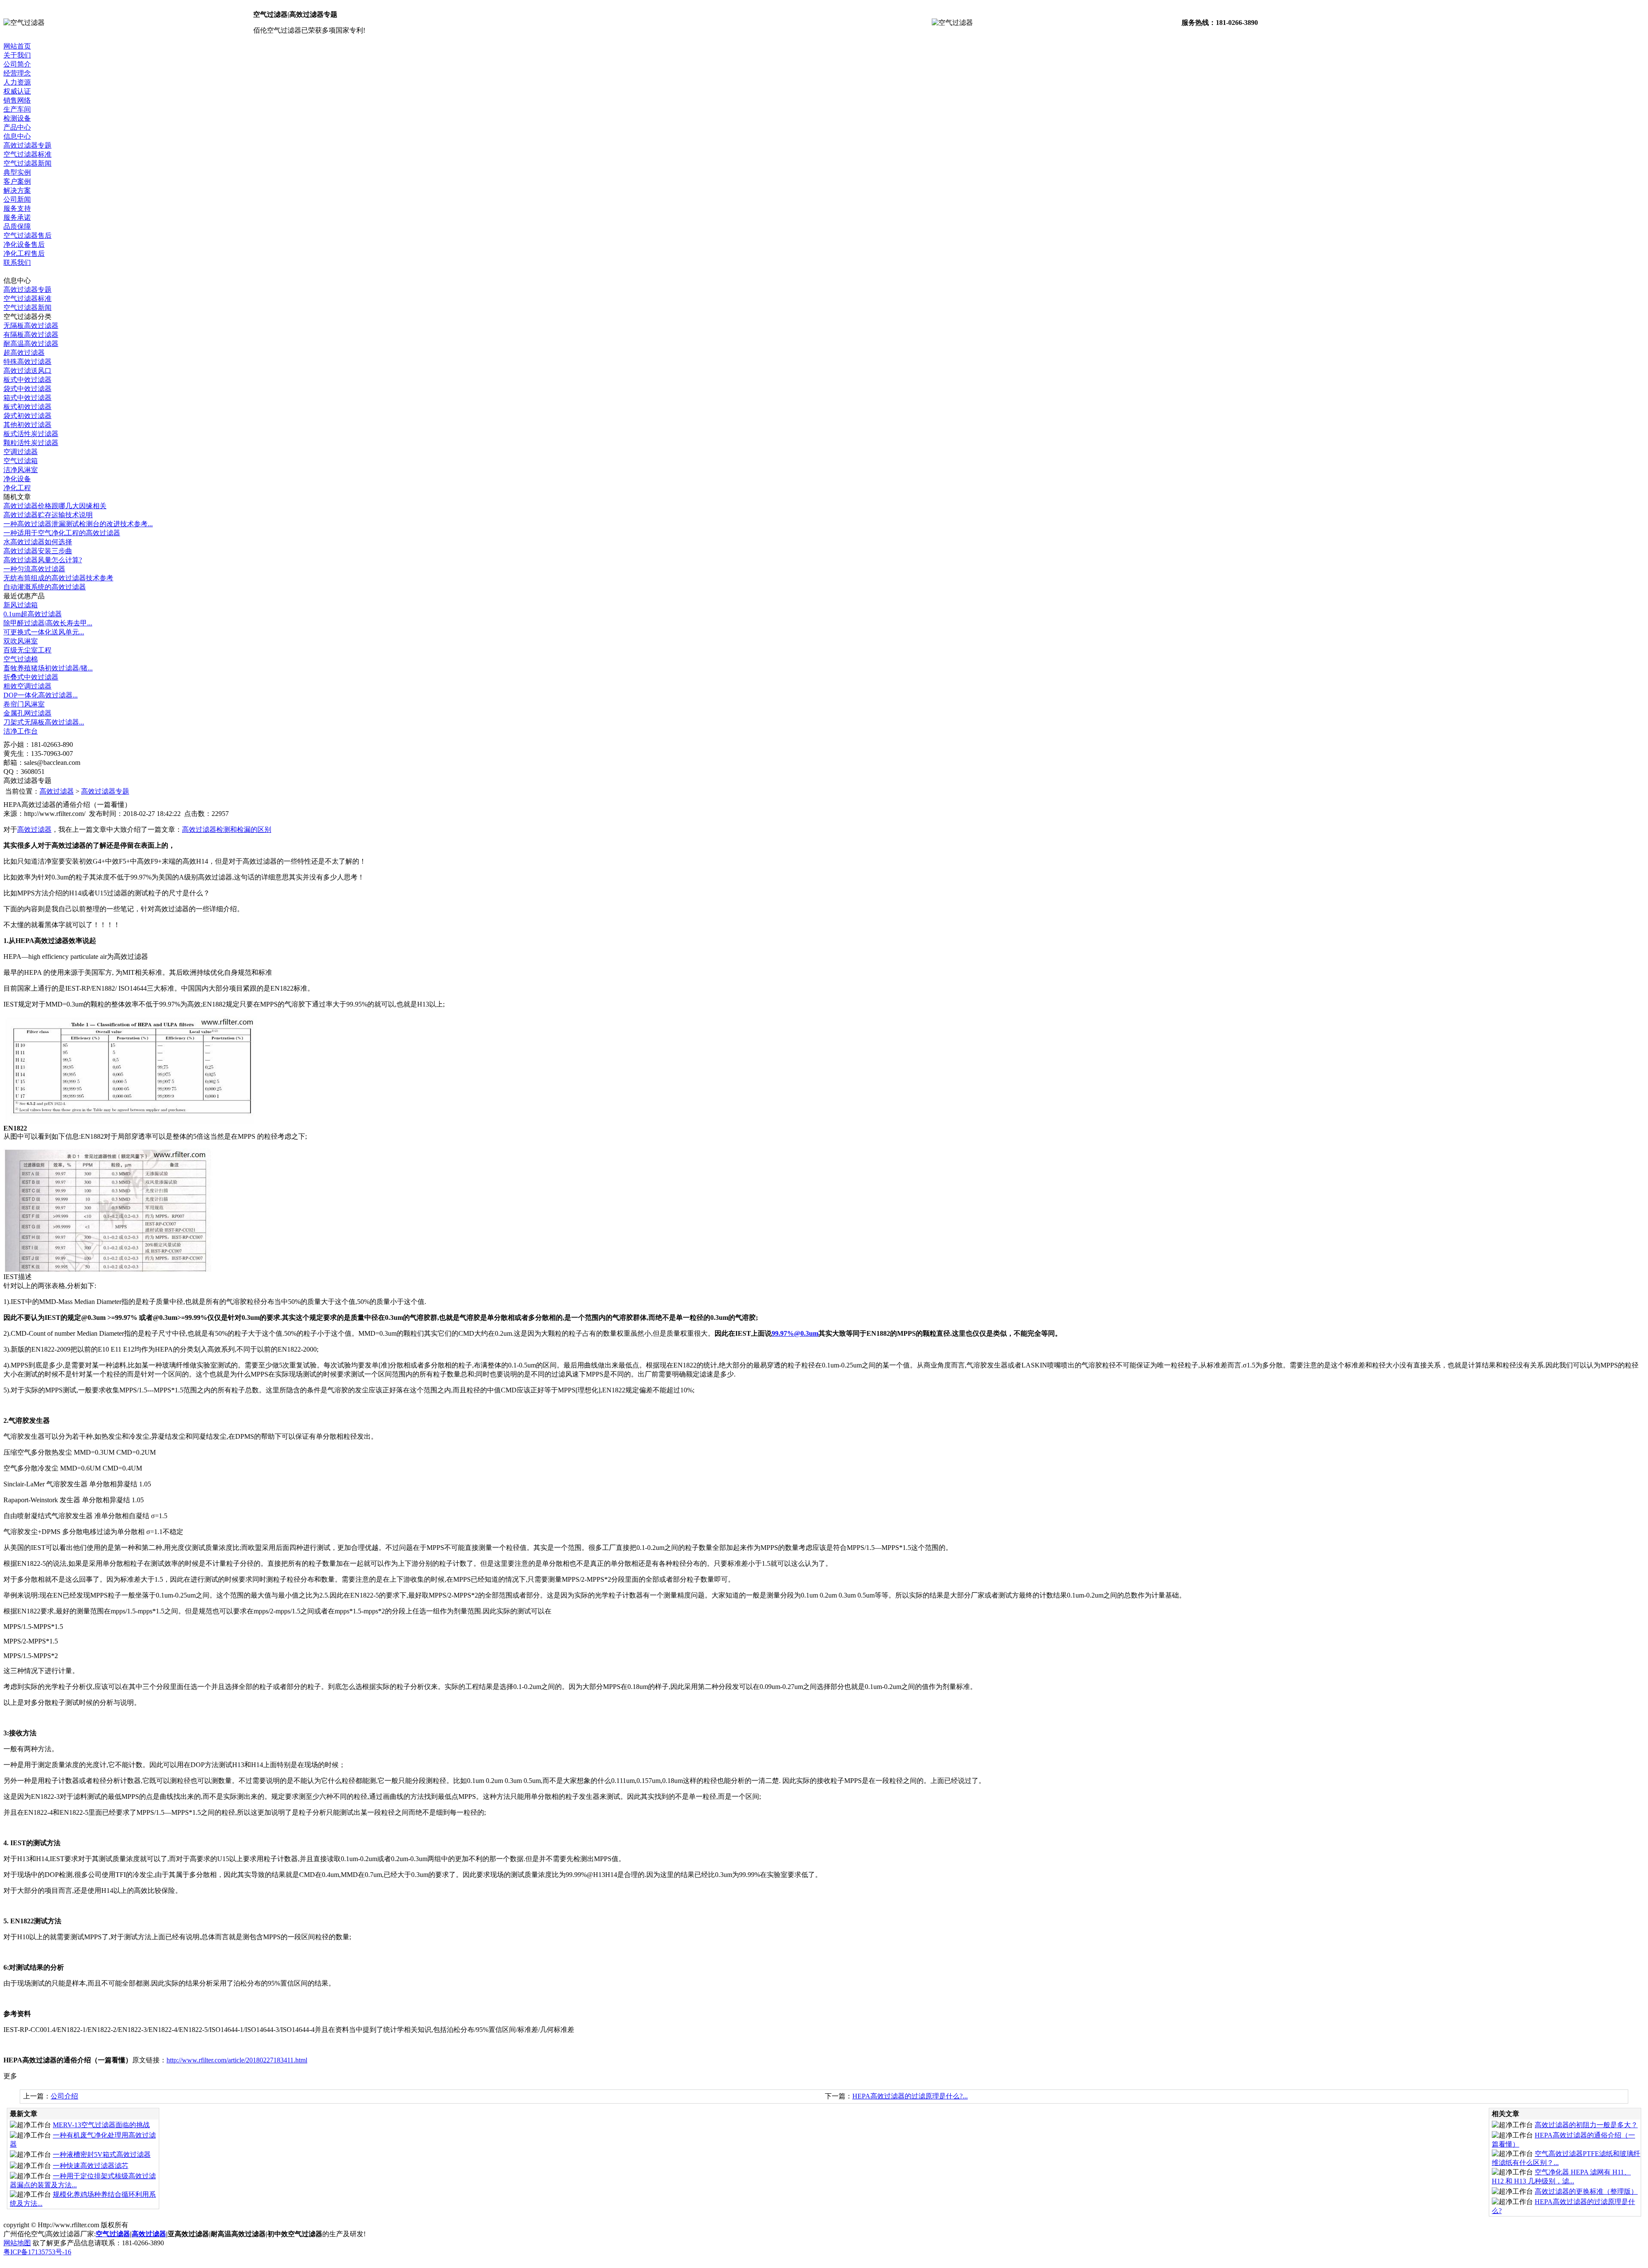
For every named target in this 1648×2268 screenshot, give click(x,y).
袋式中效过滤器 (27, 389)
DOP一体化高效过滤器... (41, 695)
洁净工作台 (21, 731)
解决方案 (17, 190)
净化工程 (17, 488)
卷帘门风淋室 (24, 704)
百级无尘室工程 (27, 650)
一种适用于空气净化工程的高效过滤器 (62, 533)
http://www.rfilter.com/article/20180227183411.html (237, 2060)
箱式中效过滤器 (27, 398)
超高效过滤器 (24, 353)
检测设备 (17, 118)
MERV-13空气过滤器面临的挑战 (101, 2125)
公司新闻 (17, 199)
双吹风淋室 (21, 641)
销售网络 (17, 100)
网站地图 (17, 2243)
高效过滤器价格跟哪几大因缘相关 (55, 506)
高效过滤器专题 (27, 145)
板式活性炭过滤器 (31, 434)
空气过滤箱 (21, 461)
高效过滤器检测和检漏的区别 (227, 829)
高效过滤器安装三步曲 (38, 551)
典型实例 (17, 172)
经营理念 (17, 73)
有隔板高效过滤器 (31, 335)
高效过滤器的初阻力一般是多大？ (1586, 2125)
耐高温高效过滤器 (31, 344)
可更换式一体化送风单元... (44, 632)
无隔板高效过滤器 (31, 326)
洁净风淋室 (21, 470)
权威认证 (17, 91)
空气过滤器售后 (27, 235)
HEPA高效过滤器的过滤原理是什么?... (910, 2096)
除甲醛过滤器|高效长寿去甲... (48, 623)
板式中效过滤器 (27, 380)
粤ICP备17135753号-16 (37, 2252)
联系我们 (17, 262)
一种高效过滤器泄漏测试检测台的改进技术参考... (78, 524)
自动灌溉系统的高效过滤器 (45, 587)
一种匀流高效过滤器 (34, 569)
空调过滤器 (21, 452)
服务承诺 (17, 217)
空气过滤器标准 (27, 154)
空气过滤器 (113, 2234)
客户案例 (17, 181)
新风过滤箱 (21, 605)
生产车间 (17, 109)
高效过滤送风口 (27, 371)
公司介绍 (64, 2096)
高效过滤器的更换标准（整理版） (1586, 2191)
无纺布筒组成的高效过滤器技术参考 (58, 578)
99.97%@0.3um (795, 1333)
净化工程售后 (24, 253)
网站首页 (17, 46)
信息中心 (17, 136)
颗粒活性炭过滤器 (31, 443)
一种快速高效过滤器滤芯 (91, 2166)
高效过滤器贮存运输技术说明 (48, 515)
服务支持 (17, 208)
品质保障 (17, 226)
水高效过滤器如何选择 (38, 542)
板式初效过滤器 (27, 407)
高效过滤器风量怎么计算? (43, 560)
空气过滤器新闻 (27, 163)
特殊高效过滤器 (27, 362)
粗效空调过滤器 (27, 686)
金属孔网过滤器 (27, 713)
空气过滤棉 (21, 659)
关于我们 (17, 55)
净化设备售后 (24, 244)
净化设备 (17, 479)
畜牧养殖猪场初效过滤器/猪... (48, 668)
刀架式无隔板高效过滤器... (44, 722)
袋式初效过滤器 (27, 416)
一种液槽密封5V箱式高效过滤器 (102, 2154)
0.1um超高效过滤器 (33, 614)
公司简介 (17, 64)
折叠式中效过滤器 (31, 677)
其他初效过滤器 (27, 425)
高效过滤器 (57, 791)
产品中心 (17, 127)
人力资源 (17, 82)
